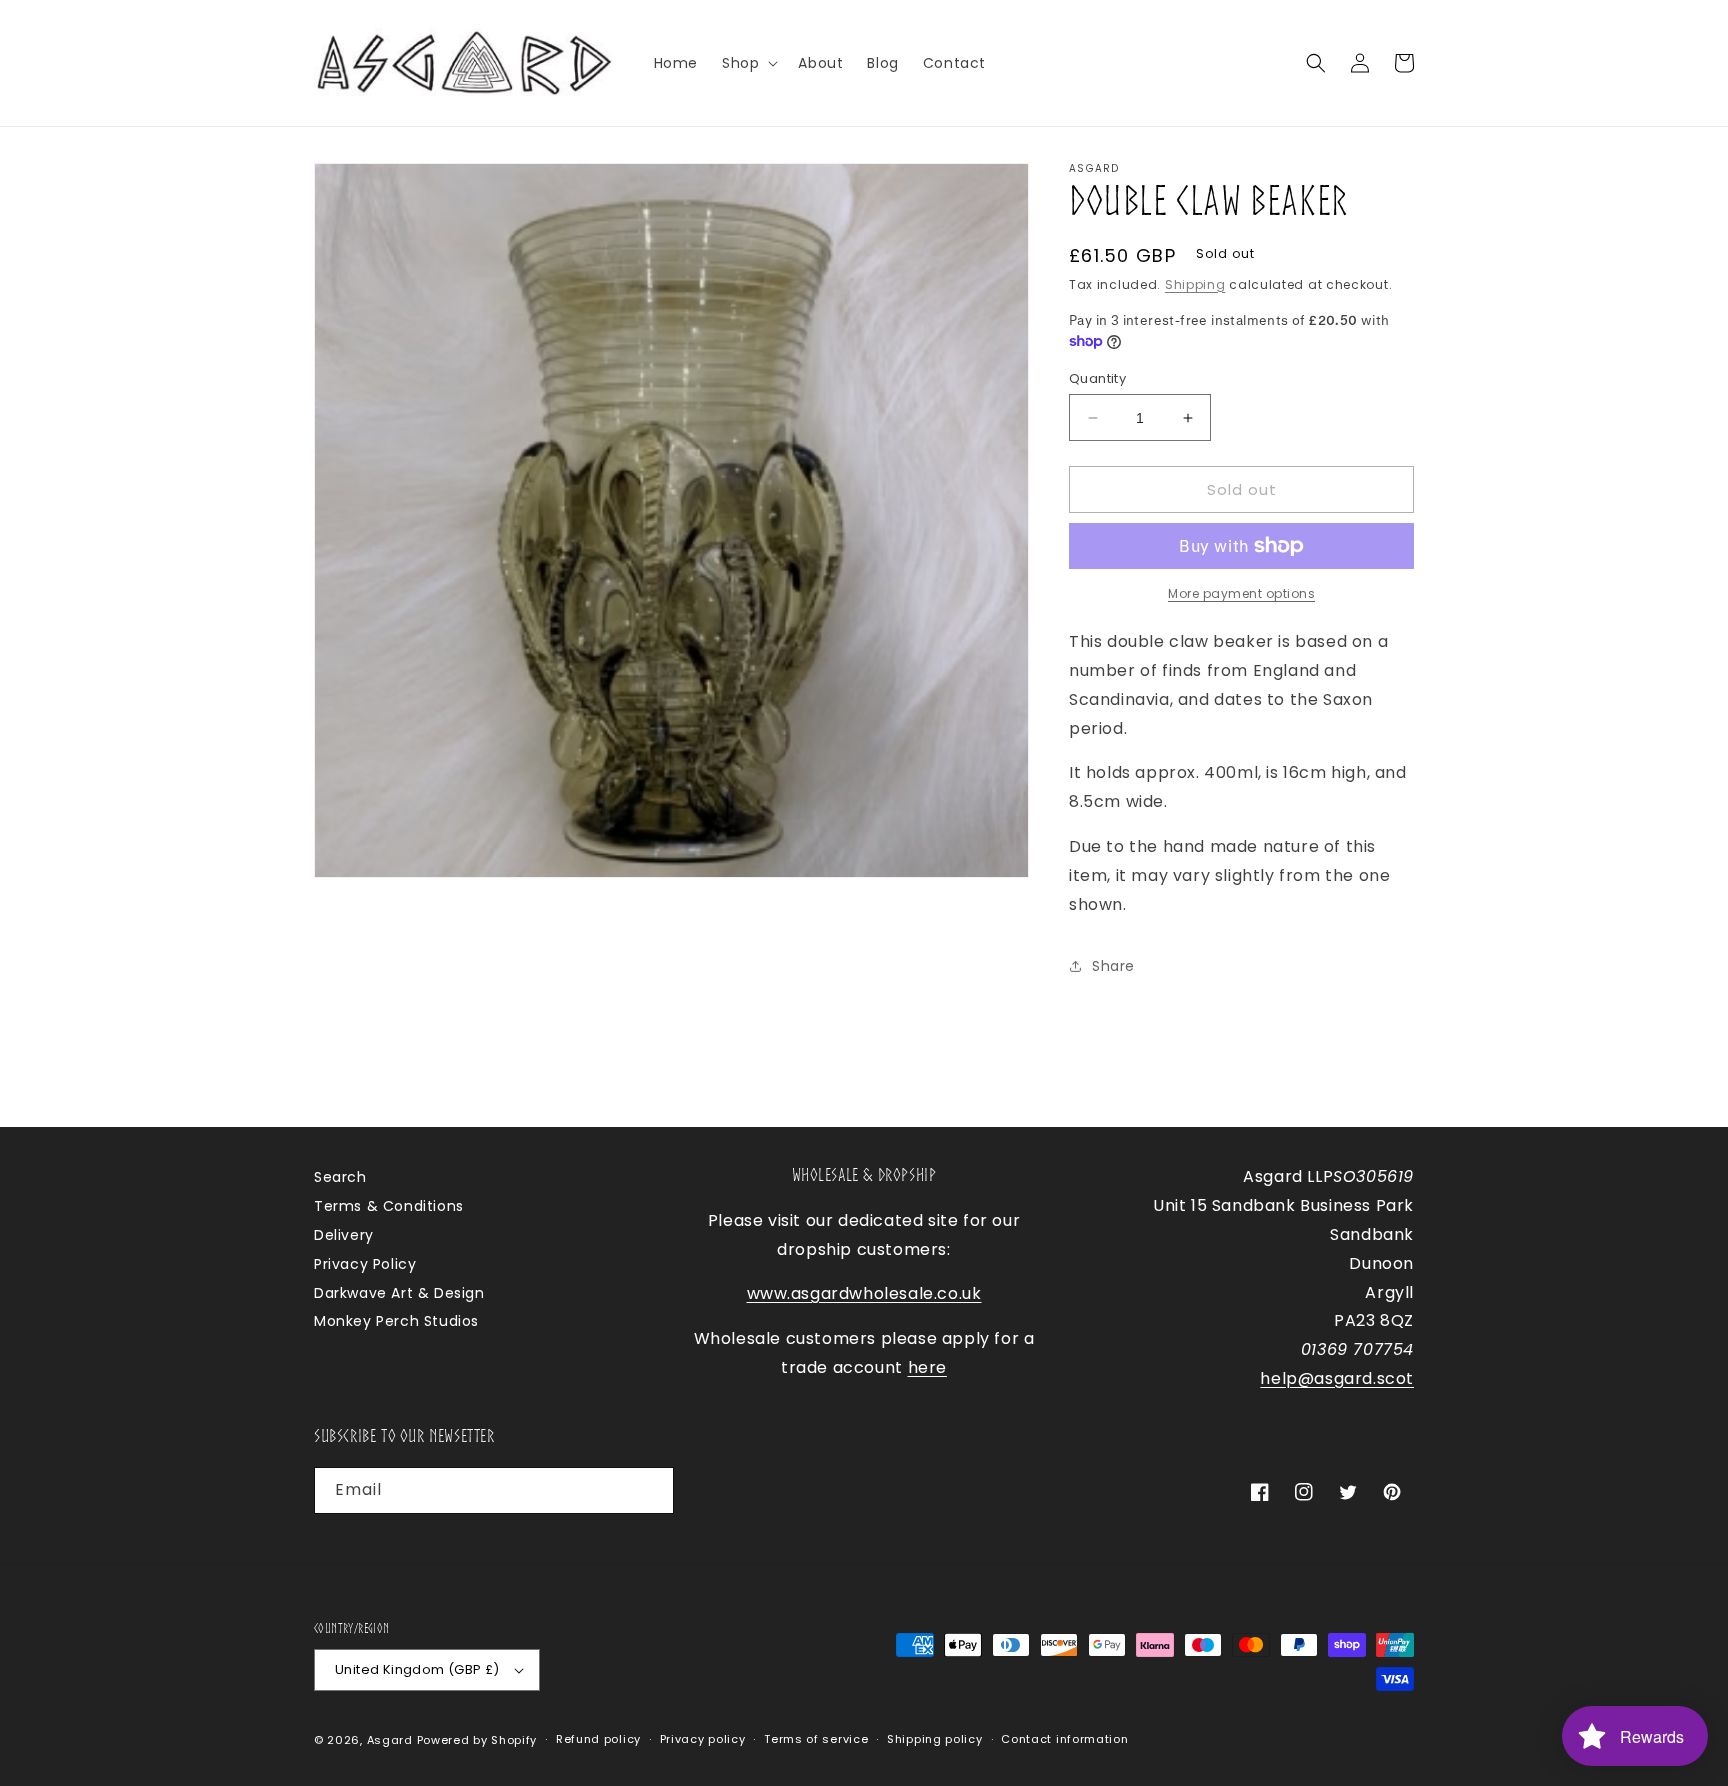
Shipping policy (935, 1739)
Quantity (1097, 378)
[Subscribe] (651, 1490)
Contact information (1064, 1739)
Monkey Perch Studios (396, 1321)
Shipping (1195, 284)
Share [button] (1113, 966)
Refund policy (598, 1739)
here (927, 1367)
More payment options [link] (1241, 593)
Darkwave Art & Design (399, 1293)
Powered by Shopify (477, 1740)
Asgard (390, 1740)
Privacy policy (703, 1739)
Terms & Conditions (389, 1206)
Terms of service (816, 1739)
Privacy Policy (365, 1264)
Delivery (344, 1235)
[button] (748, 63)
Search (340, 1177)
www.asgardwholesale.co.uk (864, 1293)
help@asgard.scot (1337, 1378)
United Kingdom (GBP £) (417, 1669)
